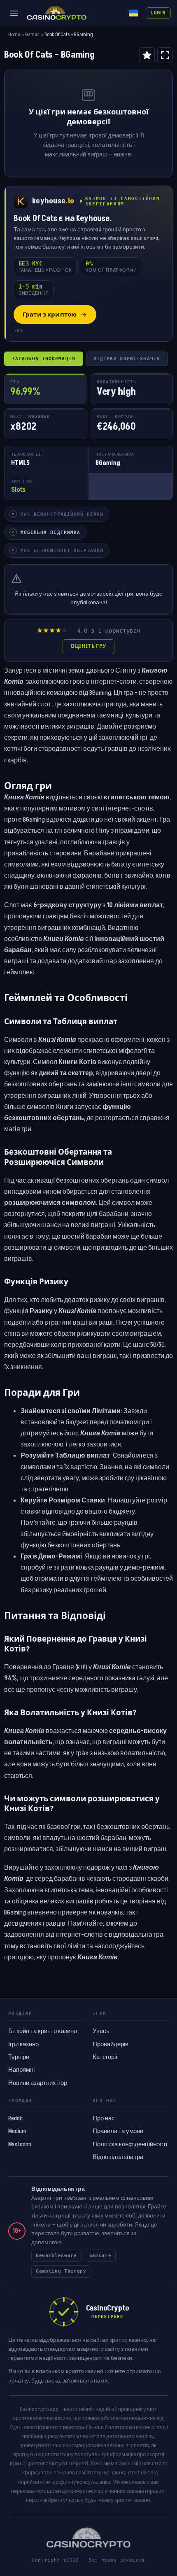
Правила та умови (118, 2131)
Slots (18, 490)
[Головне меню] (14, 13)
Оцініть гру (88, 646)
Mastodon (20, 2145)
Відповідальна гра (118, 2157)
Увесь (101, 2031)
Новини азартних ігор (38, 2083)
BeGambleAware (56, 2256)
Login (158, 13)
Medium (17, 2131)
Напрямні (21, 2070)
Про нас (104, 2119)
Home (14, 35)
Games (32, 35)
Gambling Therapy (61, 2271)
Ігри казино (23, 2045)
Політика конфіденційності (130, 2145)
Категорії (105, 2057)
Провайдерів (111, 2045)
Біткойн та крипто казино (43, 2031)
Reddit (16, 2119)
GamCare (100, 2256)
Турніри (19, 2057)
